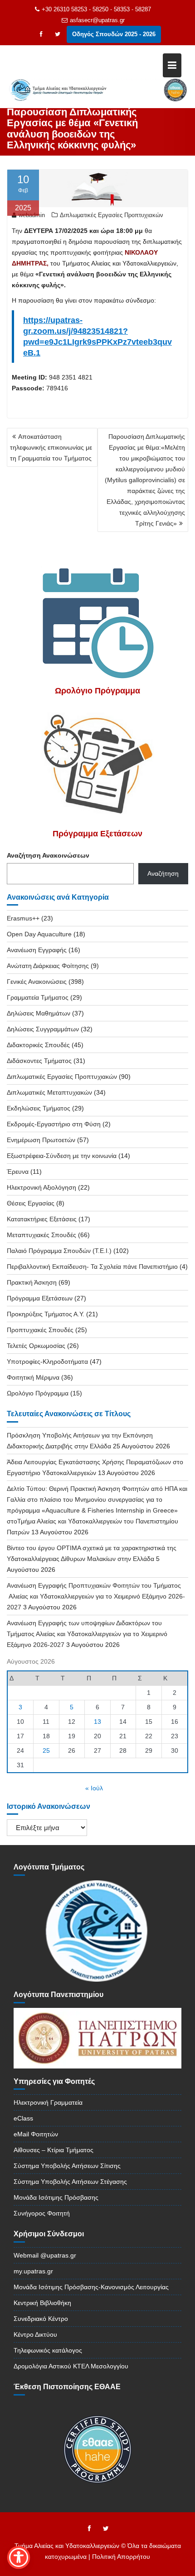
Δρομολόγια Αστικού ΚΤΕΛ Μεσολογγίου (71, 2366)
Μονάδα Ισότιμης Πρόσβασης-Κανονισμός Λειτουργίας (91, 2287)
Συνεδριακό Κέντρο (41, 2319)
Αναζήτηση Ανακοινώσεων (48, 855)
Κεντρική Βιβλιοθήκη (42, 2303)
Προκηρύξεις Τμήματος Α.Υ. (46, 1314)
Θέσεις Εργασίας (31, 1203)
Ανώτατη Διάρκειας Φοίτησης (48, 966)
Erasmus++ (23, 918)
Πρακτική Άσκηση (32, 1282)
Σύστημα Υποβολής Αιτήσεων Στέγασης (70, 2182)
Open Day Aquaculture (39, 934)
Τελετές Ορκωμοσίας (36, 1346)
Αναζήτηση (163, 873)
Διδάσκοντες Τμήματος (39, 1061)
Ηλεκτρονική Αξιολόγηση (41, 1187)
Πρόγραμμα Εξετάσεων (40, 1298)
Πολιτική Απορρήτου (121, 2557)
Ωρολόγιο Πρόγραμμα (38, 1393)
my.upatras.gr (33, 2271)
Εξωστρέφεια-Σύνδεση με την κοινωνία (62, 1156)
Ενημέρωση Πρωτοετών (41, 1140)
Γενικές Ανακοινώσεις (37, 982)
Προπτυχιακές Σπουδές (40, 1330)
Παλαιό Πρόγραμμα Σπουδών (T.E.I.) (59, 1251)
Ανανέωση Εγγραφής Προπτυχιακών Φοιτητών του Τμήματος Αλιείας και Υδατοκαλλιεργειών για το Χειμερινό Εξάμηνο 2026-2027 (96, 1596)
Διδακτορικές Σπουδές (38, 1045)
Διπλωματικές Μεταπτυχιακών (49, 1092)
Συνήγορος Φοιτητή (42, 2213)
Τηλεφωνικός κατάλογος (48, 2350)
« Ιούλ (94, 1788)
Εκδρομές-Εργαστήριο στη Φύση (54, 1124)
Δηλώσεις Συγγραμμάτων (43, 1029)
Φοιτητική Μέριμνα (33, 1377)
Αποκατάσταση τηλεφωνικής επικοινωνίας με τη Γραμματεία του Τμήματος (51, 447)
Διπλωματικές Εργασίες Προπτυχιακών (112, 215)
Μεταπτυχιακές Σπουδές (41, 1235)
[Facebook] (41, 34)
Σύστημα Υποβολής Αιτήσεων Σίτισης (67, 2166)
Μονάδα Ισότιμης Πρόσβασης (56, 2197)
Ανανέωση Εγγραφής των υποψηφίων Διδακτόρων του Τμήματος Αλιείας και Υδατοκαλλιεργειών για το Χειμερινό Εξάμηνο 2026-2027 (87, 1634)
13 (97, 1722)
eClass (23, 2118)
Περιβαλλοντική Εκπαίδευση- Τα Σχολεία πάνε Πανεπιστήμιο (92, 1267)
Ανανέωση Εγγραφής (37, 950)
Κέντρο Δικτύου (35, 2334)
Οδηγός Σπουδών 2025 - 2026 (114, 34)
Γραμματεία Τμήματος (38, 997)
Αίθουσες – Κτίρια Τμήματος (54, 2150)
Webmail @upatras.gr (45, 2255)
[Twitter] (58, 34)
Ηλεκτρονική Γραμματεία (48, 2102)
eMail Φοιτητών (36, 2134)
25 (46, 1751)
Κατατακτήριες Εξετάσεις (42, 1219)
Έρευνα (18, 1172)
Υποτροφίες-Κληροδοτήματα (47, 1362)
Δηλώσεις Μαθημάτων (39, 1013)
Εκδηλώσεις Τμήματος (39, 1108)
